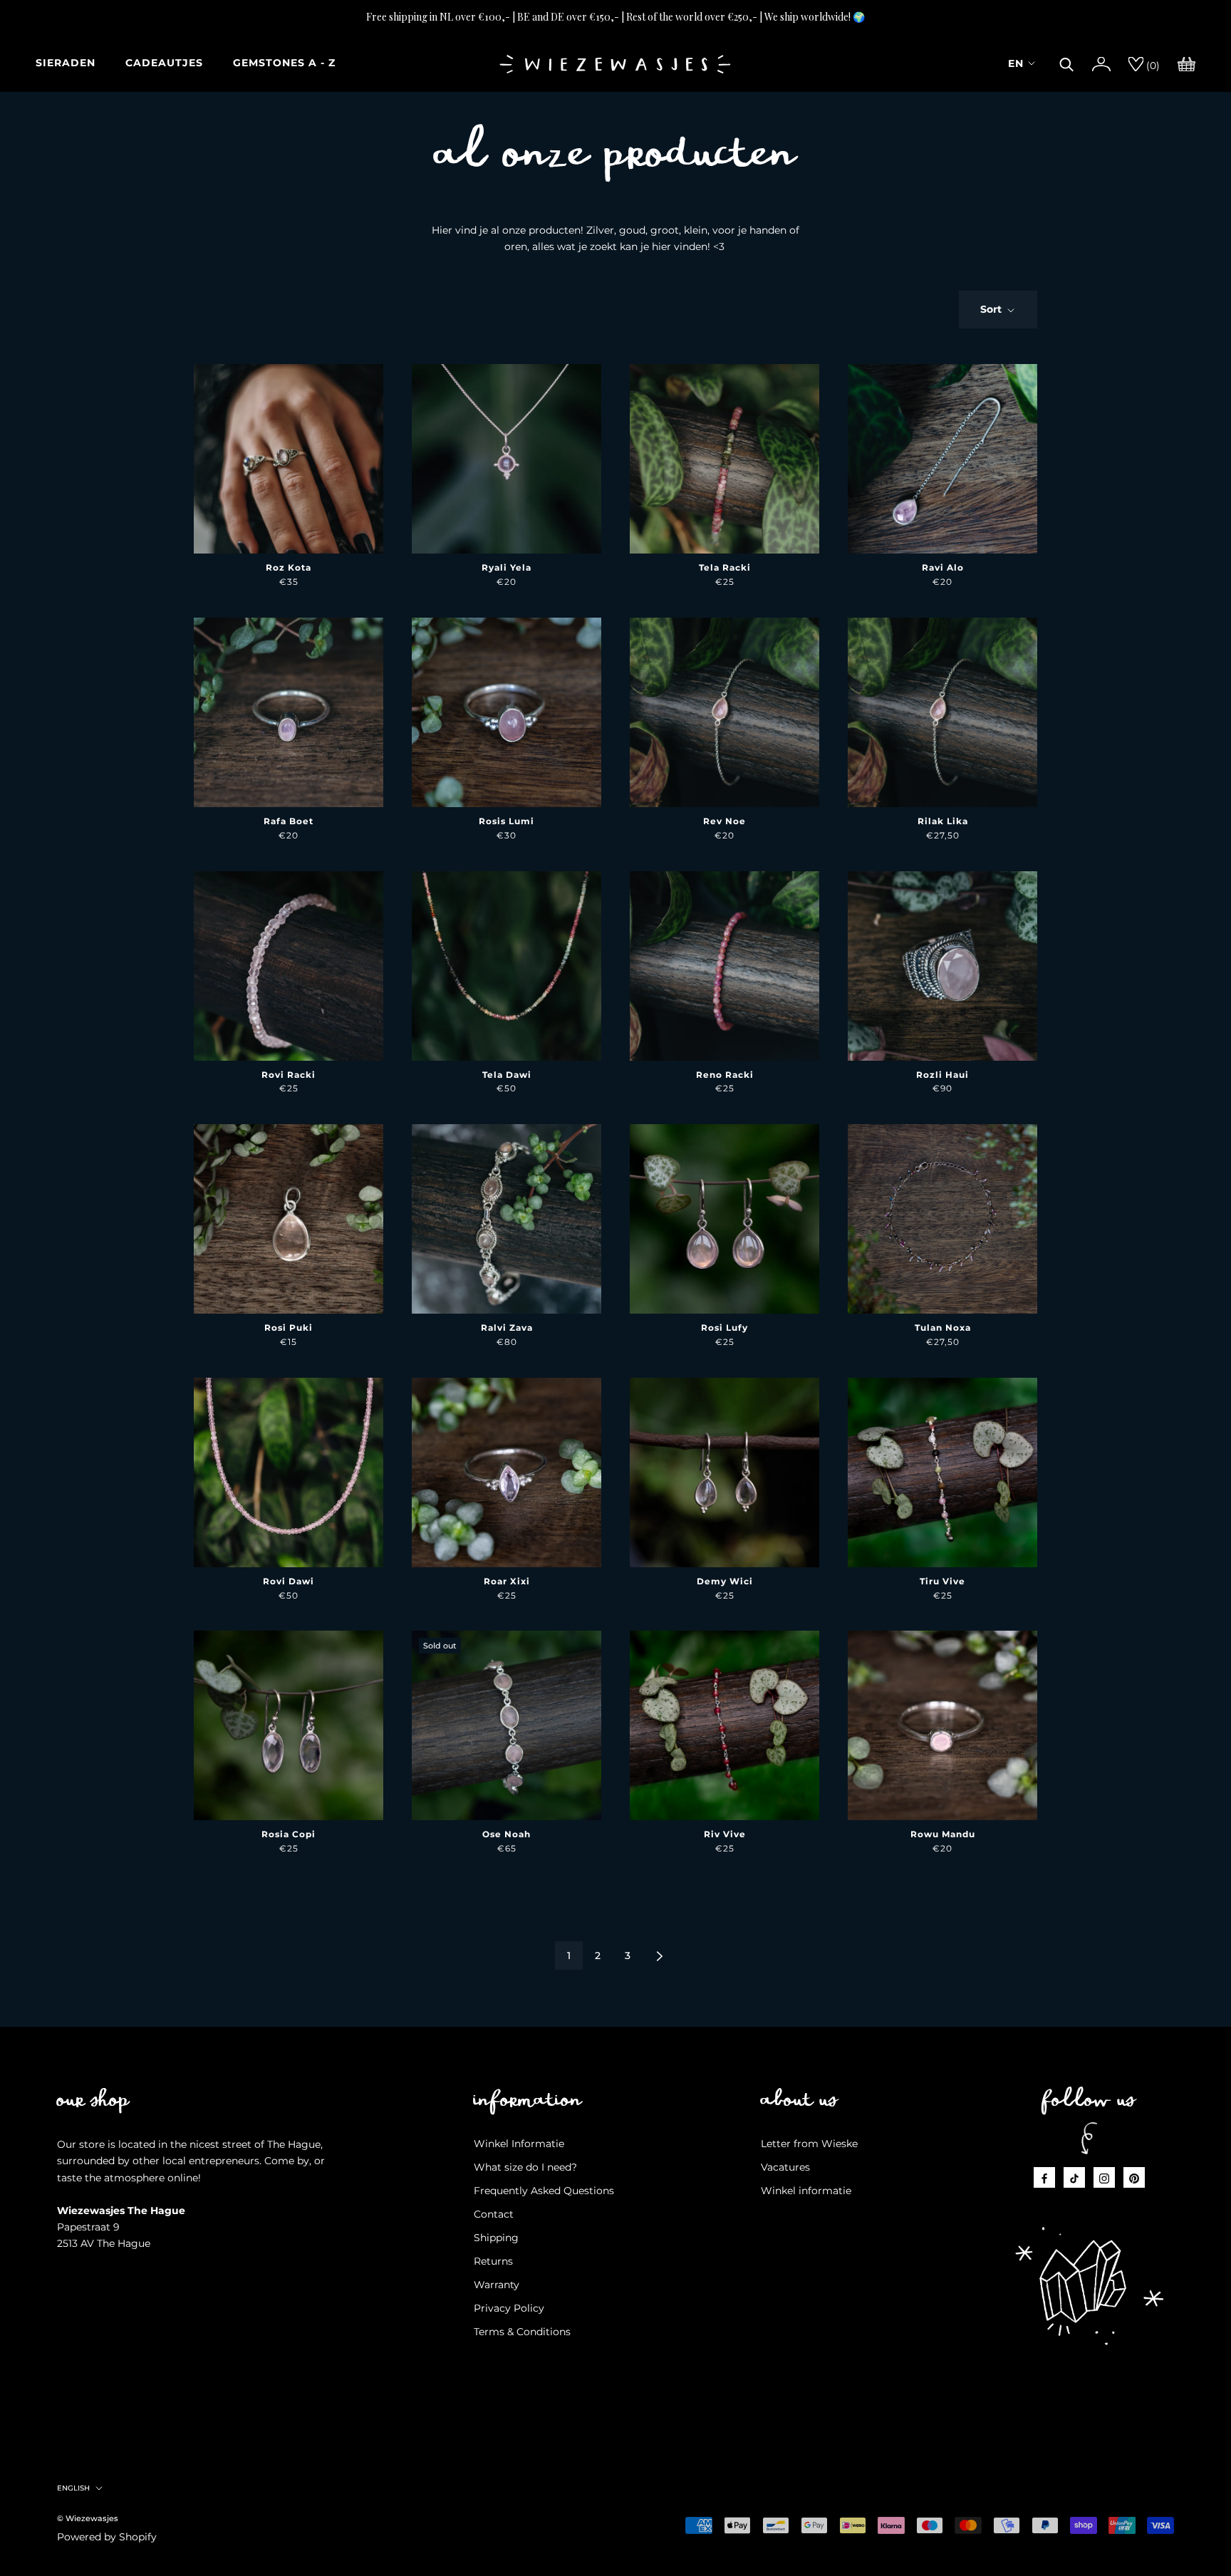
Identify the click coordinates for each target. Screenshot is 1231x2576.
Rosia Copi (289, 1834)
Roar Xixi (507, 1581)
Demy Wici (725, 1581)
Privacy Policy (509, 2308)
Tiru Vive (942, 1581)
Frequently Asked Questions (544, 2191)
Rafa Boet (289, 821)
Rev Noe (724, 821)
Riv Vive (725, 1834)
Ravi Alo (943, 567)
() (1152, 66)
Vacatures (785, 2167)
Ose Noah (507, 1834)
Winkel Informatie (519, 2144)
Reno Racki (725, 1075)
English (73, 2488)
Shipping (496, 2238)
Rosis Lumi (507, 821)
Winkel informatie (806, 2191)
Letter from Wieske (809, 2144)
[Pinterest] (1134, 2177)
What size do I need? (525, 2167)
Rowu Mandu (943, 1834)
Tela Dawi (507, 1075)
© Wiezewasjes (88, 2518)
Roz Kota (289, 567)
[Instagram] (1104, 2177)
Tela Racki (725, 567)
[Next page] (660, 1956)
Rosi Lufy (724, 1328)
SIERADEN (66, 63)
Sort (992, 309)
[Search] (1067, 63)
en (1016, 63)
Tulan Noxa (943, 1328)
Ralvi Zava (507, 1328)
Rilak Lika (943, 821)
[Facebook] (1044, 2177)
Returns (493, 2261)
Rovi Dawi (289, 1581)
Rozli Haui (942, 1075)
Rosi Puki (289, 1328)
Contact (494, 2214)
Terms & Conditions (522, 2332)
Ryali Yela (507, 567)
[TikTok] (1074, 2177)
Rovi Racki (289, 1075)
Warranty (497, 2285)
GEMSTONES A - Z (284, 63)
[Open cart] (1186, 63)
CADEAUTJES (164, 63)
